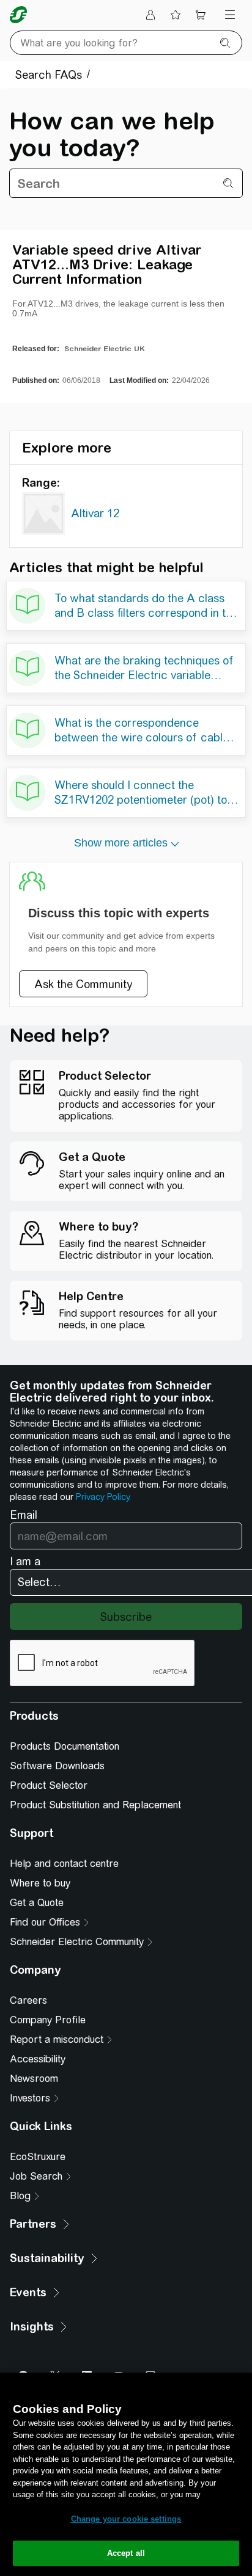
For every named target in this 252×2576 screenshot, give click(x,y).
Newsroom (34, 2079)
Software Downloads (57, 1766)
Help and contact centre (64, 1864)
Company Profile (48, 2020)
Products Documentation (65, 1746)
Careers (28, 2000)
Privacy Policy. (103, 1497)
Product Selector (49, 1785)
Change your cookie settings (126, 2519)
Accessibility (38, 2059)
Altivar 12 (95, 513)
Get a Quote (37, 1903)
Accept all (126, 2553)
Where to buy (40, 1883)
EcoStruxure (38, 2157)
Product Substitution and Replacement (95, 1805)
